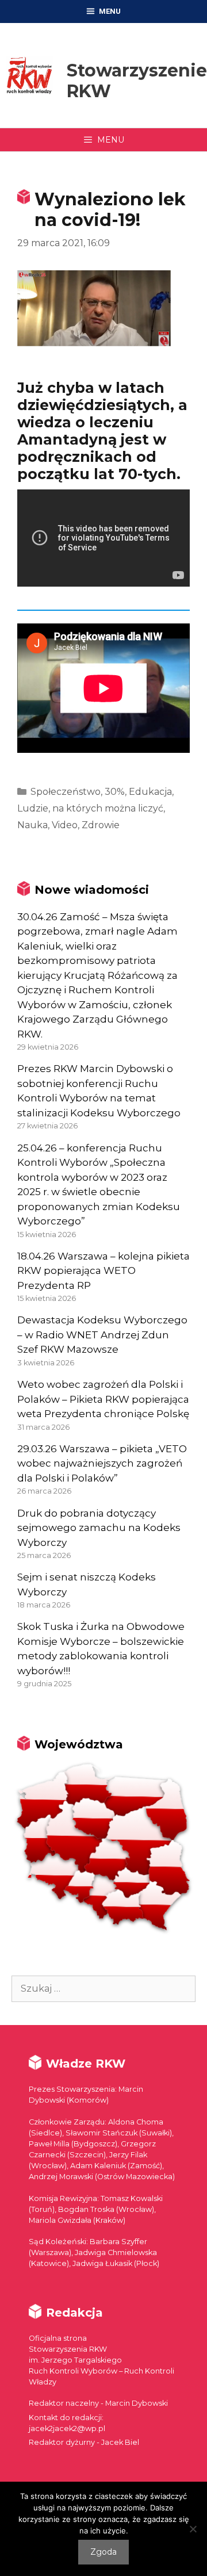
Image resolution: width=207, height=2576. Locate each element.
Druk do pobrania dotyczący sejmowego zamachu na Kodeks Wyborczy (99, 1528)
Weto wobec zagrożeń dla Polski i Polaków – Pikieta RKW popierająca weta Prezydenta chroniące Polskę (103, 1399)
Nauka (32, 825)
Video (65, 825)
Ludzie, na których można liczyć (90, 808)
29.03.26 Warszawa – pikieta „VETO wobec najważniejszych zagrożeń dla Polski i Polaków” (102, 1463)
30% (115, 792)
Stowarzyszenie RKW (137, 81)
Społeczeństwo (66, 792)
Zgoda (103, 2552)
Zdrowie (101, 825)
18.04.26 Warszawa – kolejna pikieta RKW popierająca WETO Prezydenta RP (103, 1271)
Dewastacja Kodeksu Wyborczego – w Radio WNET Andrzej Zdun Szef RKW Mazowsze (102, 1335)
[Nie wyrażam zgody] (193, 2529)
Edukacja (150, 792)
